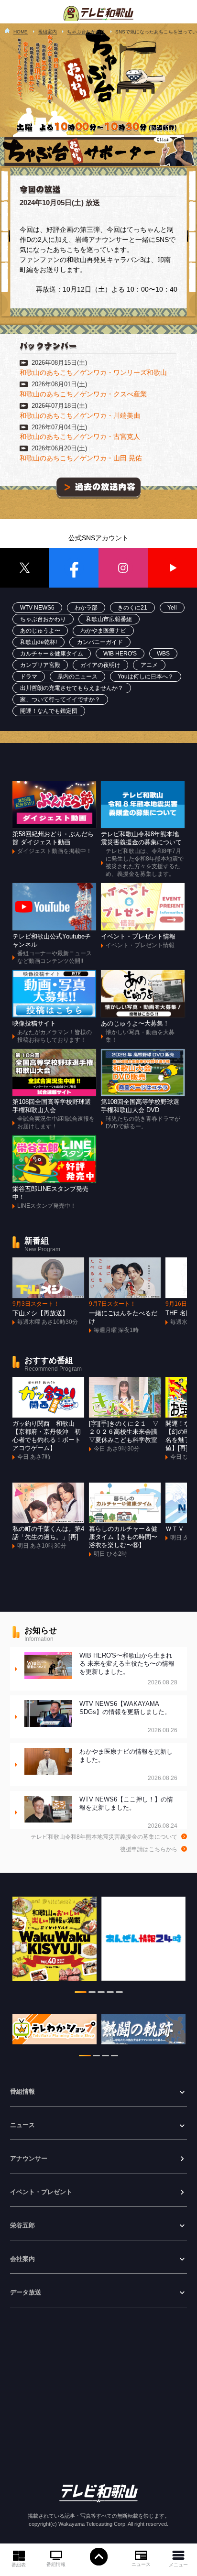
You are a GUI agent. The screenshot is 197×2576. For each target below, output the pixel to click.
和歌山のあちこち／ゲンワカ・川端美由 (80, 415)
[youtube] (172, 568)
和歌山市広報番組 (109, 619)
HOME (21, 32)
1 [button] (81, 1994)
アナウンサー (29, 2159)
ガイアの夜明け (100, 665)
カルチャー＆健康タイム (52, 654)
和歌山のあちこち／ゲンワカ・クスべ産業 (83, 394)
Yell (172, 608)
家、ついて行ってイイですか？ (60, 699)
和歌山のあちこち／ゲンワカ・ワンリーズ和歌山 (93, 372)
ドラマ (29, 677)
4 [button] (110, 1994)
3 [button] (101, 1994)
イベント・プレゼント (41, 2192)
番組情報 (56, 2564)
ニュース (141, 2564)
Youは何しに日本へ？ (146, 677)
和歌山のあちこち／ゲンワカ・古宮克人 (80, 437)
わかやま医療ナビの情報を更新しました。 (129, 1765)
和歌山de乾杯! (38, 642)
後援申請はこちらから (149, 1849)
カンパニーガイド (100, 642)
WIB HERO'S (120, 654)
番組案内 (47, 32)
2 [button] (92, 1994)
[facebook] (74, 568)
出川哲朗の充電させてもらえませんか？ (72, 688)
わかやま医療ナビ (103, 631)
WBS (163, 654)
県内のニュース (77, 677)
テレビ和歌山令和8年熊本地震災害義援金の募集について (104, 1837)
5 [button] (119, 1994)
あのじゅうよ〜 (40, 631)
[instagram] (123, 568)
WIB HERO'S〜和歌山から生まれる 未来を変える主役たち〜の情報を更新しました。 (129, 1669)
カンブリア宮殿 (40, 665)
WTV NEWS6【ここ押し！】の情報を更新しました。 (129, 1813)
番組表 (19, 2565)
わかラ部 (86, 608)
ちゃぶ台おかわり (86, 32)
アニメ (149, 665)
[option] (55, 1943)
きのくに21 (132, 608)
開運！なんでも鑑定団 (49, 711)
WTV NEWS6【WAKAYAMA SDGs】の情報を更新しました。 (129, 1717)
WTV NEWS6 (37, 608)
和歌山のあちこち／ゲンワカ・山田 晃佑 (81, 458)
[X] (25, 568)
